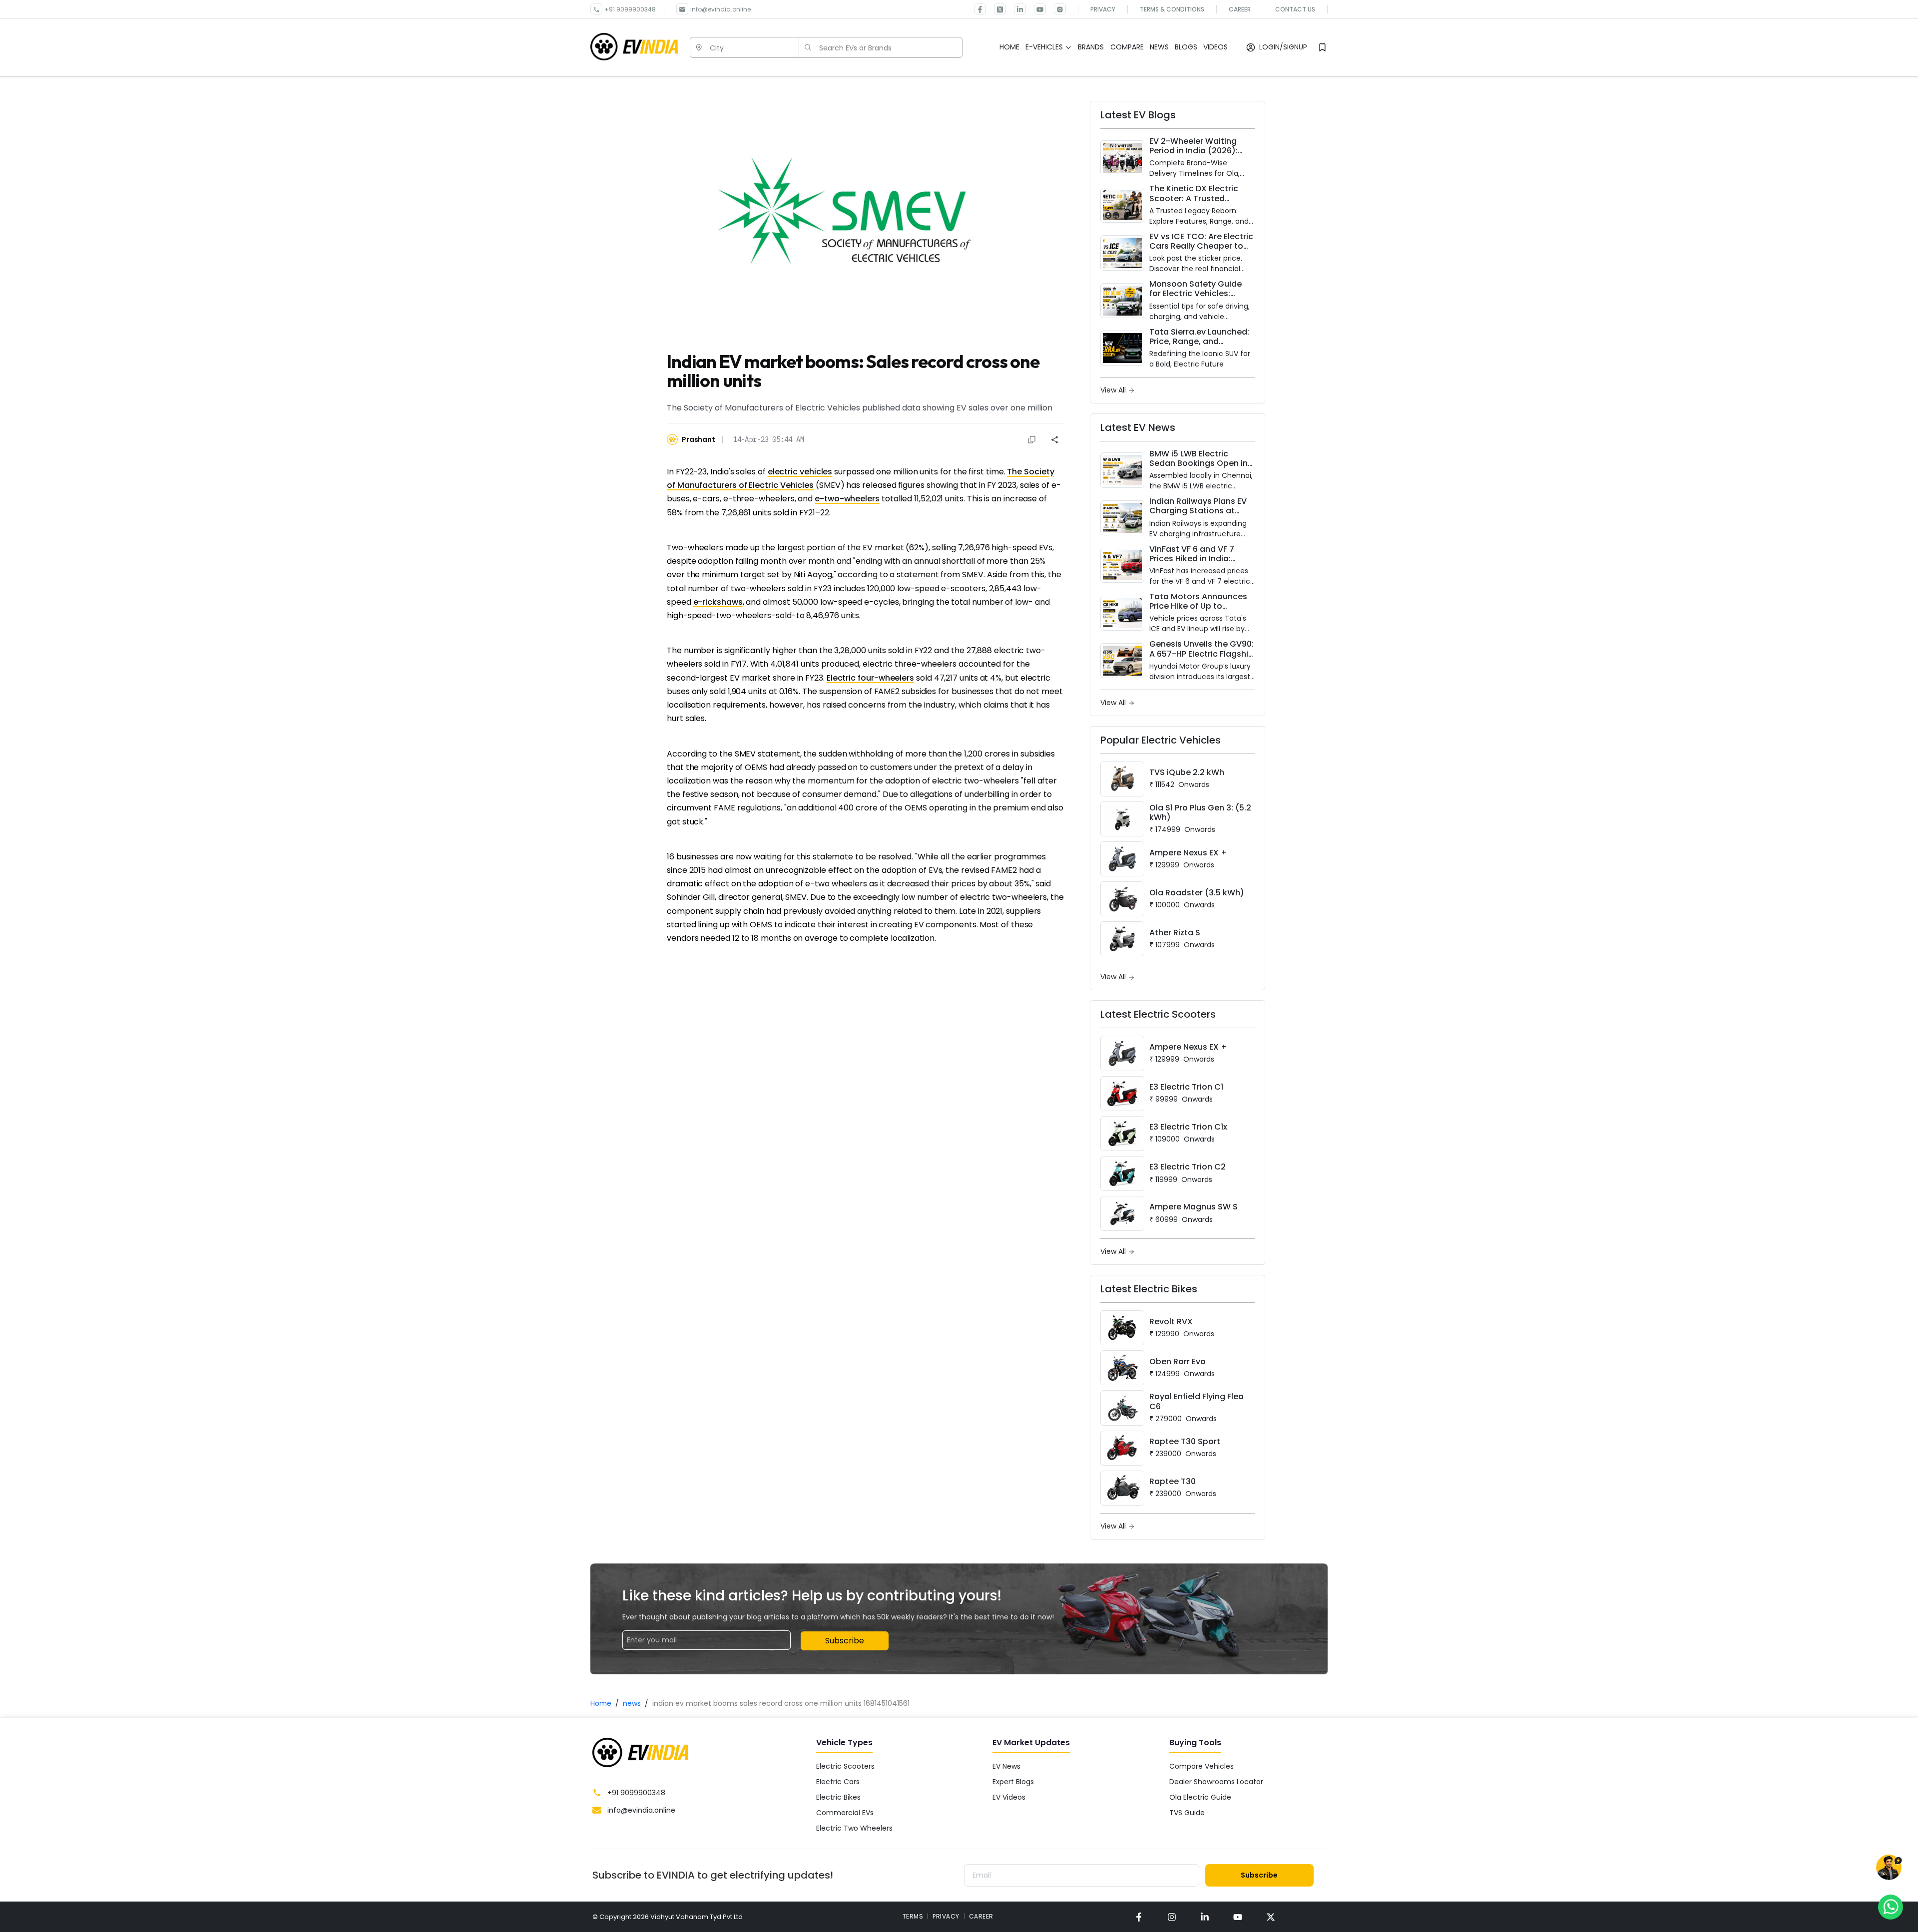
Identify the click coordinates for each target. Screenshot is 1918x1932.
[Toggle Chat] (1889, 1868)
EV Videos (1009, 1797)
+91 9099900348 (630, 9)
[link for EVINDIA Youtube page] (1036, 9)
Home (601, 1703)
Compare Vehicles (1201, 1766)
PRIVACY (946, 1916)
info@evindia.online (720, 9)
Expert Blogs (1013, 1782)
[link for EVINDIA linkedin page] (1016, 9)
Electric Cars (838, 1782)
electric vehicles (800, 472)
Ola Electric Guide (1200, 1797)
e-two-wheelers (847, 499)
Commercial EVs (845, 1813)
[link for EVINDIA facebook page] (980, 9)
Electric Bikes (838, 1797)
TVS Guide (1187, 1813)
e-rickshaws (718, 602)
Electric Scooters (845, 1766)
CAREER (981, 1916)
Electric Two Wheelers (854, 1828)
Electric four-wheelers (870, 678)
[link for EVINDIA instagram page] (1172, 1917)
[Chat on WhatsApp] (1891, 1907)
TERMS (913, 1916)
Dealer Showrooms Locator (1216, 1782)
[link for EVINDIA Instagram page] (1056, 9)
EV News (1006, 1766)
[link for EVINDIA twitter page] (996, 9)
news (632, 1703)
